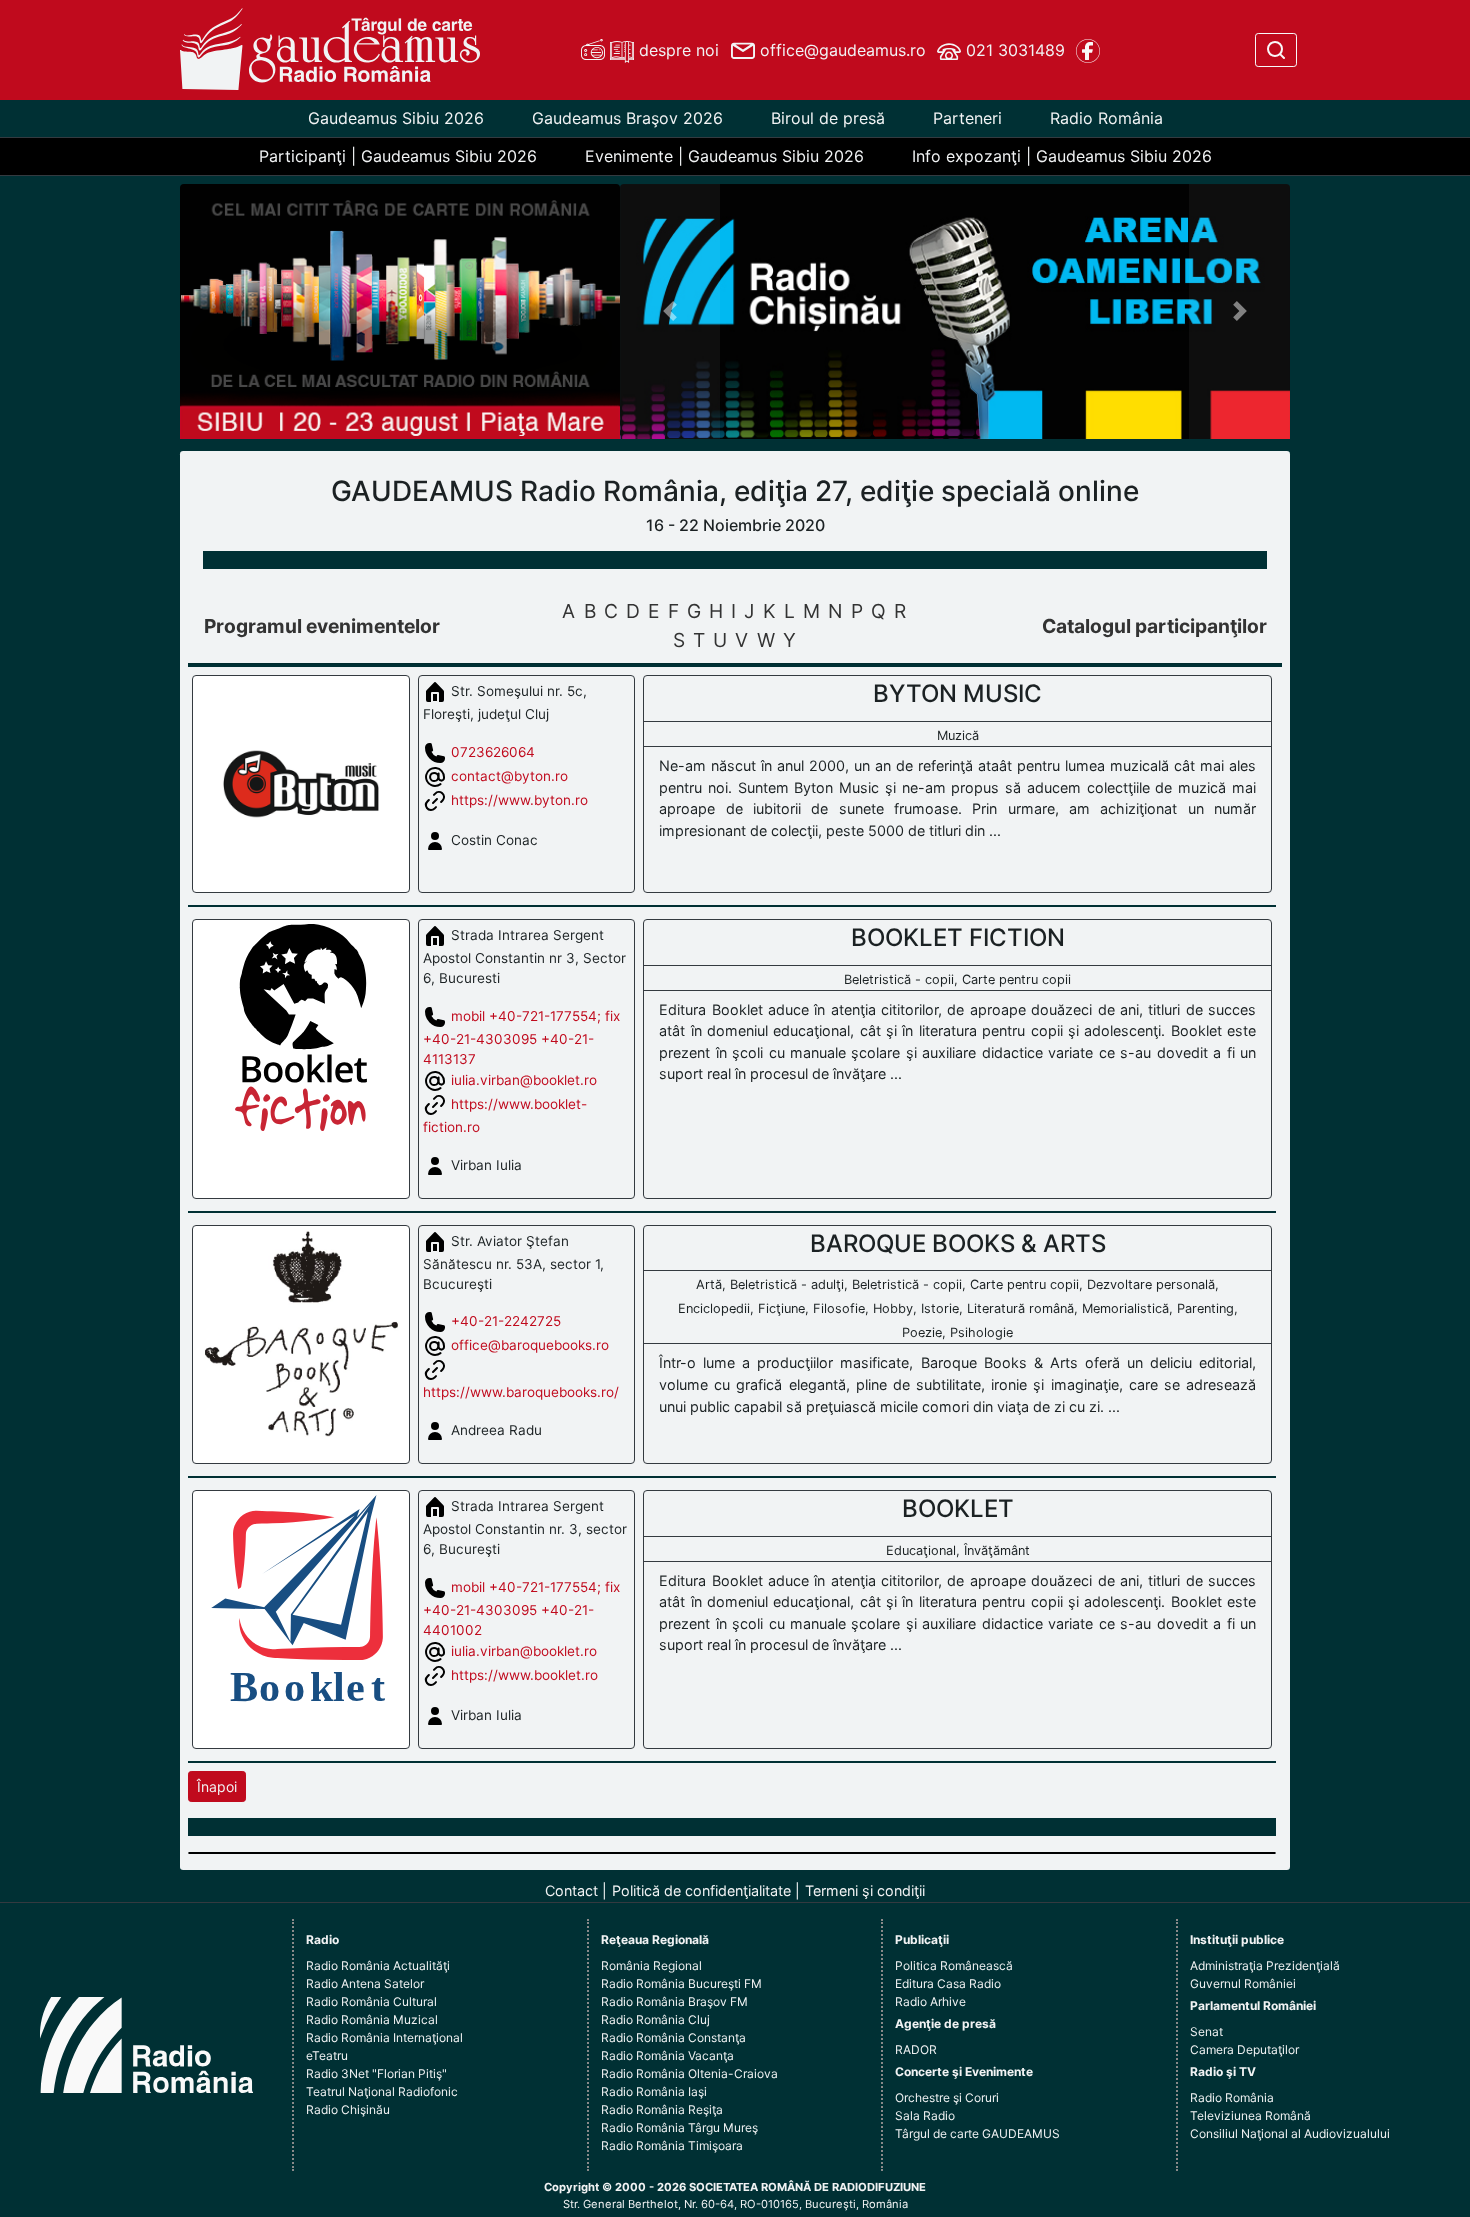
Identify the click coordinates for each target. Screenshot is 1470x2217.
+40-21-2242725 (506, 1321)
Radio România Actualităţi (378, 1965)
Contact (571, 1890)
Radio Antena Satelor (365, 1983)
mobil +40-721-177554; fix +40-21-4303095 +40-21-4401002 (521, 1608)
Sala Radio (925, 2115)
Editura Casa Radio (948, 1983)
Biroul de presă (828, 118)
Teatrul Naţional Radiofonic (382, 2091)
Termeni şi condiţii (865, 1890)
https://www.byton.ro (519, 799)
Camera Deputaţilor (1244, 2049)
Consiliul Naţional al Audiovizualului (1290, 2133)
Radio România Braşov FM (674, 2001)
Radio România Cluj (655, 2019)
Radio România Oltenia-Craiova (689, 2073)
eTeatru (327, 2055)
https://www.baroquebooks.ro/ (521, 1392)
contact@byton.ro (509, 775)
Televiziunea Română (1250, 2115)
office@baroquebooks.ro (530, 1345)
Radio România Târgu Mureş (679, 2127)
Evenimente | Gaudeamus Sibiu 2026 (724, 156)
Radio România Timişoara (672, 2145)
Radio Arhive (930, 2001)
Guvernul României (1243, 1983)
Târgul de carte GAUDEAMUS (977, 2133)
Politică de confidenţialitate (701, 1890)
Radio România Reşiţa (662, 2109)
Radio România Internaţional (384, 2037)
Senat (1206, 2031)
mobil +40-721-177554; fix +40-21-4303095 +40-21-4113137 (521, 1037)
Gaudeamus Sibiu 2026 (396, 118)
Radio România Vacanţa (667, 2055)
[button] (670, 311)
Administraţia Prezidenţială (1265, 1965)
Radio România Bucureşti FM (681, 1983)
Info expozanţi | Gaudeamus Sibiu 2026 (1062, 156)
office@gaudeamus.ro (840, 50)
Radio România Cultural (371, 2001)
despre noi (676, 50)
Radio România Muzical (372, 2019)
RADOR (916, 2049)
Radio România (1106, 118)
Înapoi (217, 1786)
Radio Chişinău (348, 2109)
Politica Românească (954, 1965)
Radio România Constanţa (673, 2037)
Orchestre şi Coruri (947, 2097)
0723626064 (493, 751)
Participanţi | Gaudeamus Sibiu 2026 (398, 156)
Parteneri (967, 118)
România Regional (651, 1965)
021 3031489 (1013, 50)
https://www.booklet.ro (524, 1675)
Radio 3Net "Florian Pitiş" (376, 2073)
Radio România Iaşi (654, 2091)
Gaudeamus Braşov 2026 (627, 118)
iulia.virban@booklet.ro (524, 1080)
